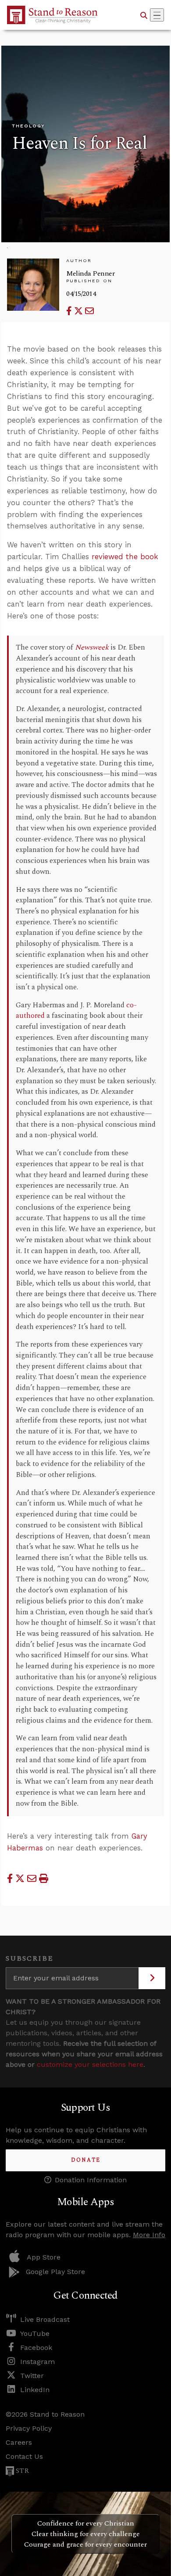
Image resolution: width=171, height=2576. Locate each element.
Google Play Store (55, 2272)
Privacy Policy (29, 2428)
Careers (19, 2442)
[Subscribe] (152, 1978)
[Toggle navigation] (157, 15)
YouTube (35, 2333)
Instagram (37, 2362)
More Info (149, 2235)
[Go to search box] (144, 15)
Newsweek (92, 648)
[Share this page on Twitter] (80, 311)
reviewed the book (125, 557)
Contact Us (24, 2456)
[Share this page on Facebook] (70, 311)
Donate (86, 2160)
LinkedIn (35, 2390)
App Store (44, 2257)
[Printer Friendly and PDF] (44, 1879)
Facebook (36, 2348)
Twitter (32, 2376)
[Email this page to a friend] (89, 311)
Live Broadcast (45, 2319)
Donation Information (91, 2180)
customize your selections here (90, 2064)
